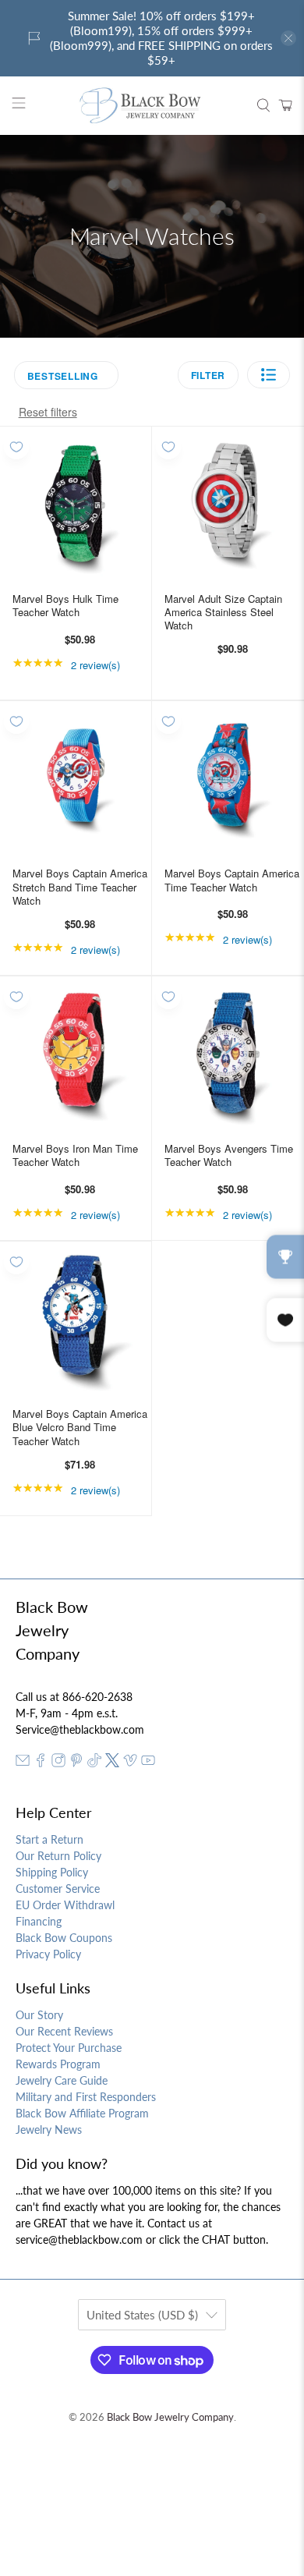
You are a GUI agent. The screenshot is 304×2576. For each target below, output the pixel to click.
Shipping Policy (52, 1872)
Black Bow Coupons (64, 1938)
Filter (209, 375)
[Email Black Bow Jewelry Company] (23, 1763)
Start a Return (49, 1839)
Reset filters (48, 412)
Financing (39, 1921)
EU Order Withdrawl (65, 1905)
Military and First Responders (86, 2097)
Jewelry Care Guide (62, 2080)
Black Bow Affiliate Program (82, 2113)
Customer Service (58, 1889)
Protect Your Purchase (69, 2048)
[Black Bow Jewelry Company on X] (112, 1763)
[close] (288, 38)
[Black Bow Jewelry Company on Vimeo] (130, 1763)
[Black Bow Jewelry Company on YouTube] (148, 1763)
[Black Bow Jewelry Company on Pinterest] (76, 1763)
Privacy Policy (48, 1954)
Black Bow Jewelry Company (170, 2417)
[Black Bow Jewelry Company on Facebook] (41, 1763)
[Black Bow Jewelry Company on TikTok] (94, 1763)
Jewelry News (49, 2130)
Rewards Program (58, 2064)
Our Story (39, 2015)
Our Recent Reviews (64, 2031)
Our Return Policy (58, 1856)
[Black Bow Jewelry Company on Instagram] (58, 1763)
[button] (269, 375)
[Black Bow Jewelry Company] (152, 106)
